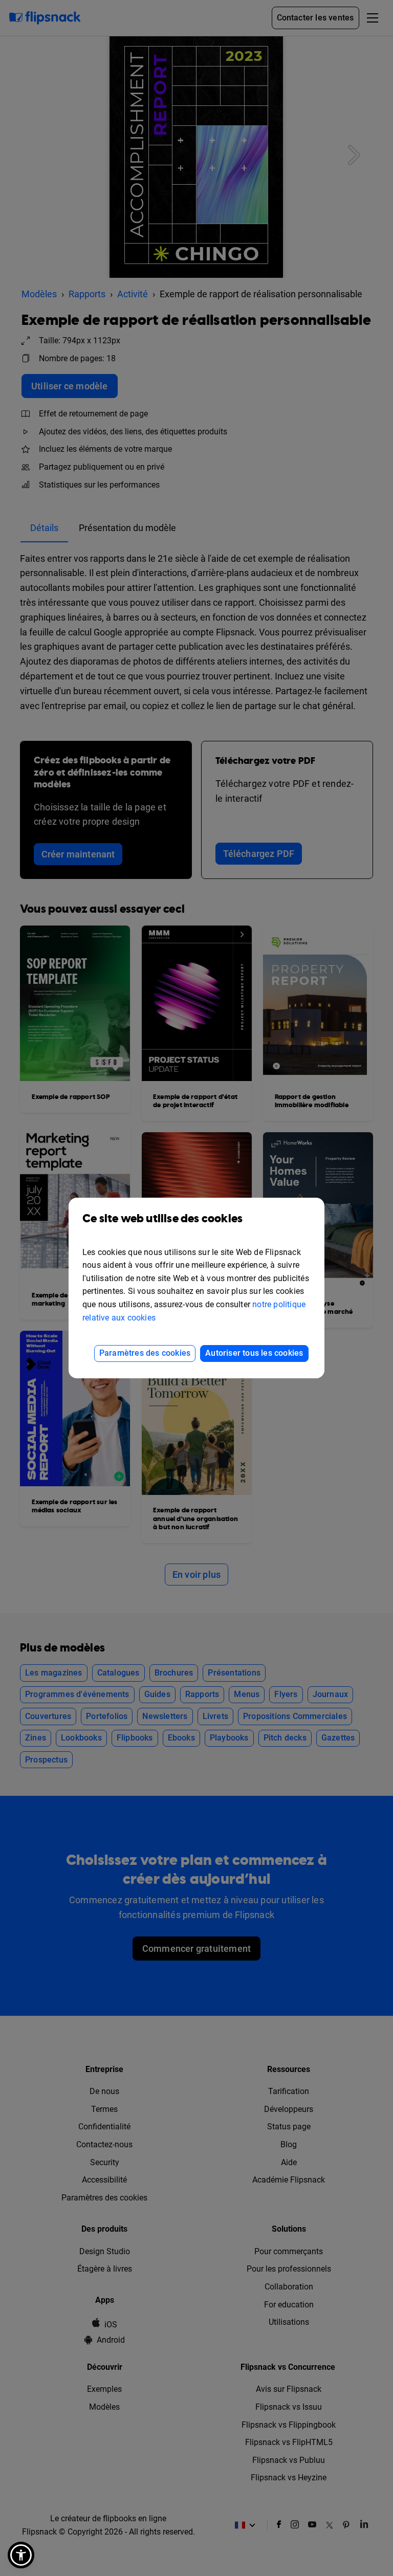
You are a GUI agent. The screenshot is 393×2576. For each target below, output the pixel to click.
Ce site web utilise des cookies (162, 1219)
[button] (21, 2555)
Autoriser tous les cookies (254, 1353)
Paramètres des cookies (145, 1353)
